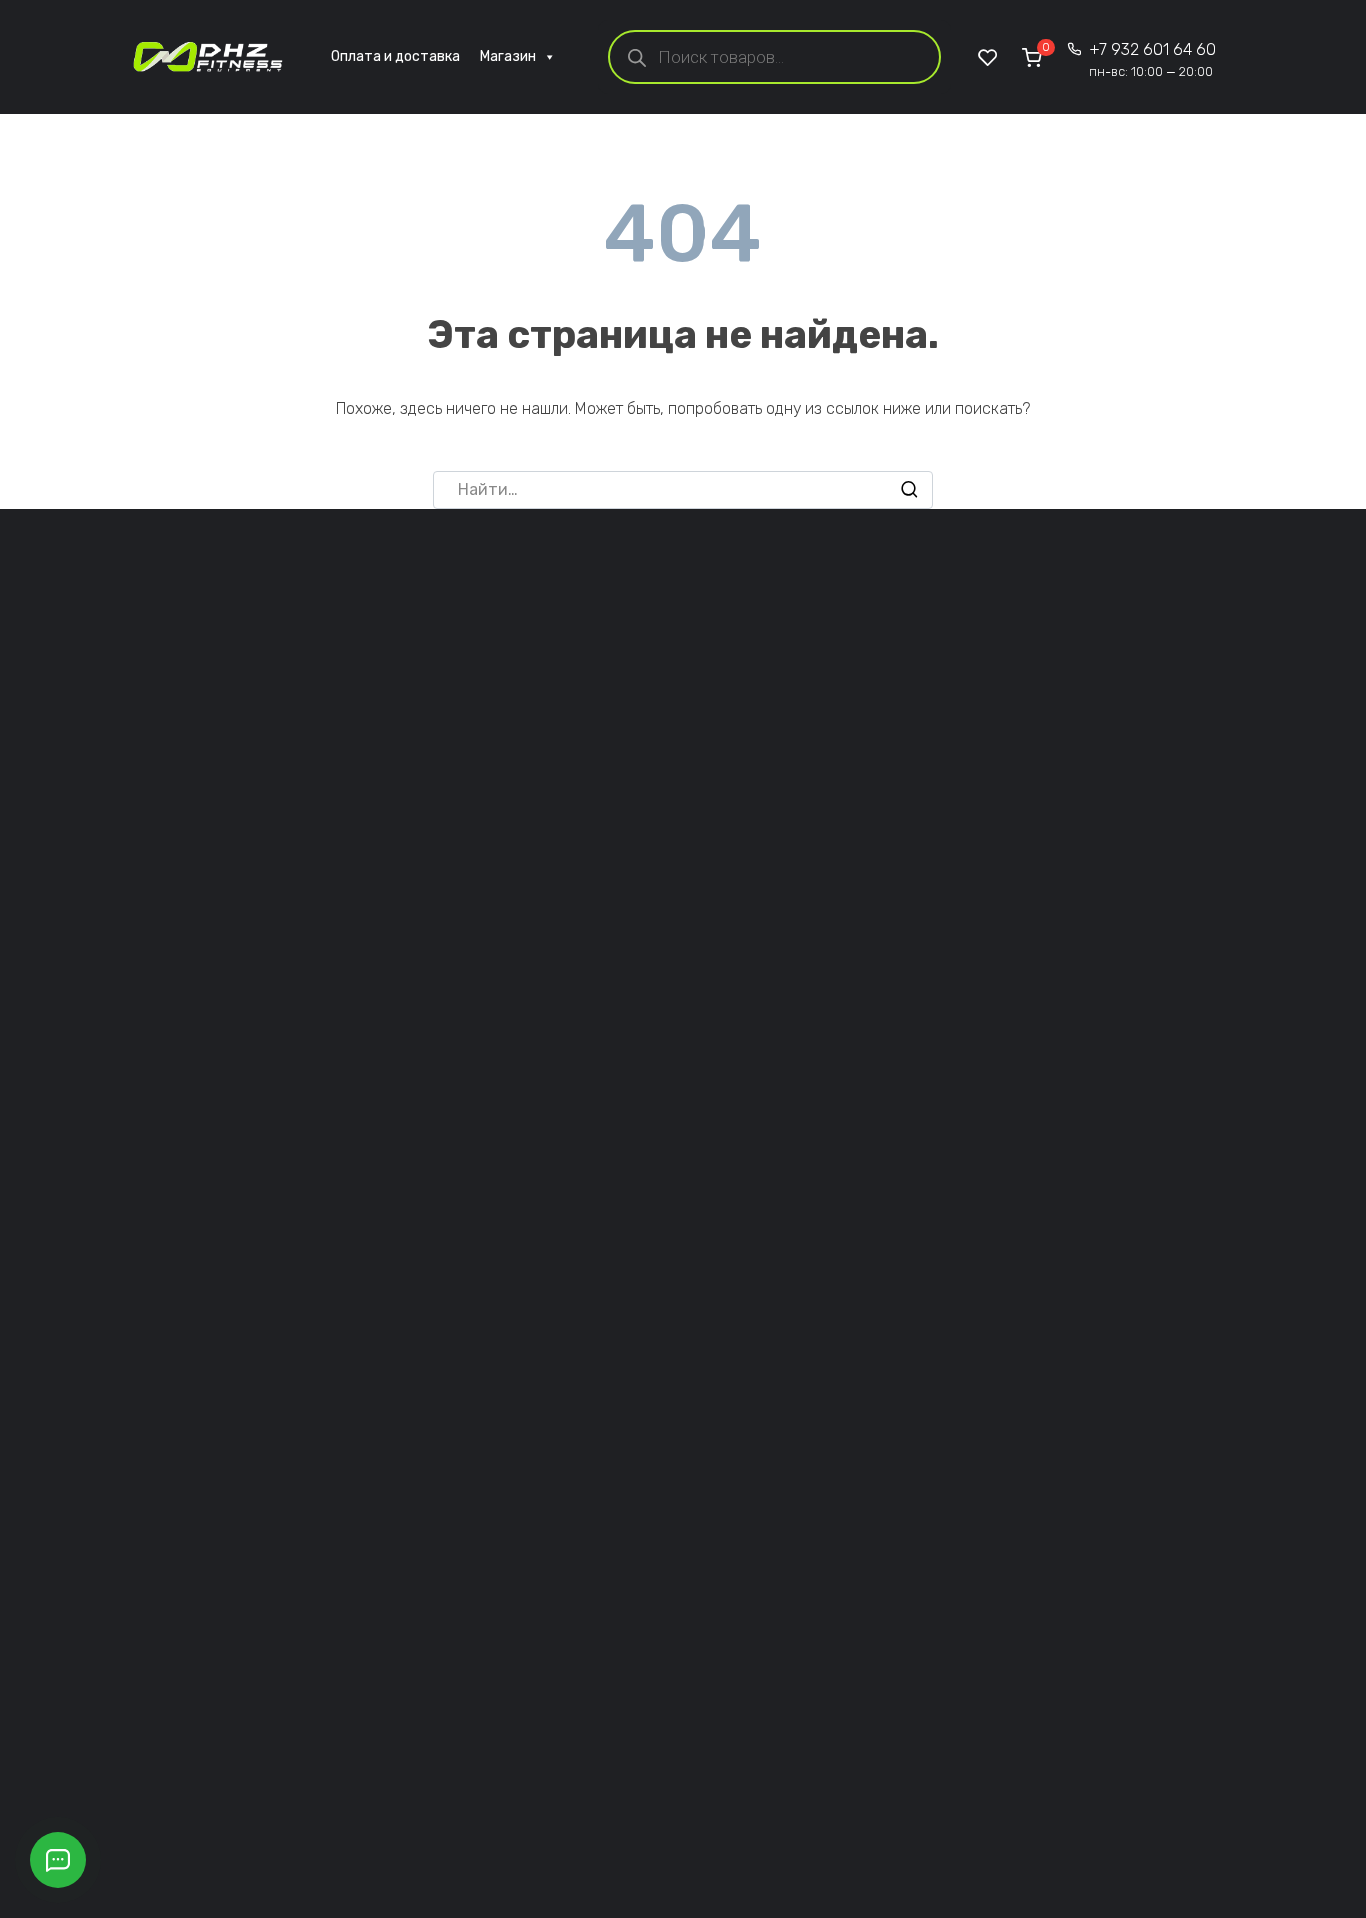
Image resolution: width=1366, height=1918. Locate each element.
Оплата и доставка (395, 56)
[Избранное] (988, 57)
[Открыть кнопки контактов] (58, 1860)
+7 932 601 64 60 (1152, 59)
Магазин (508, 56)
